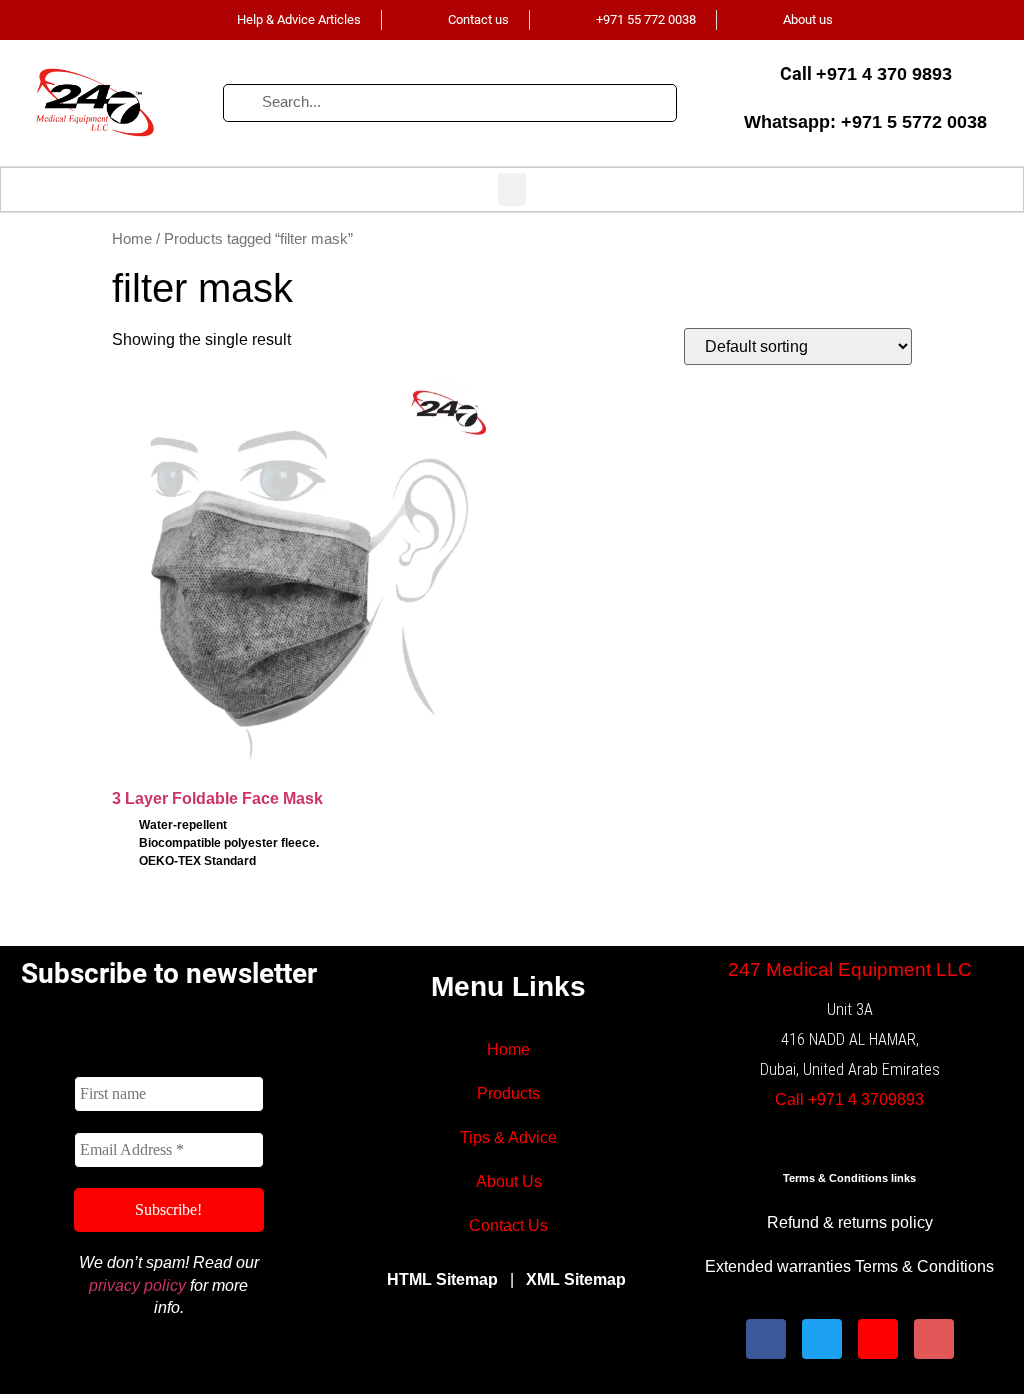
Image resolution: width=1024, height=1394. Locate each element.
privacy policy (137, 1285)
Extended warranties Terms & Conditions (849, 1266)
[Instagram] (878, 1339)
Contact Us (508, 1225)
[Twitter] (822, 1339)
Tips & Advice (508, 1137)
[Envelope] (934, 1339)
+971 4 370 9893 (884, 74)
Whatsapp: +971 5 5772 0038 (865, 122)
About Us (509, 1181)
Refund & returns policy (850, 1222)
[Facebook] (766, 1339)
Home (132, 239)
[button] (512, 189)
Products (508, 1093)
